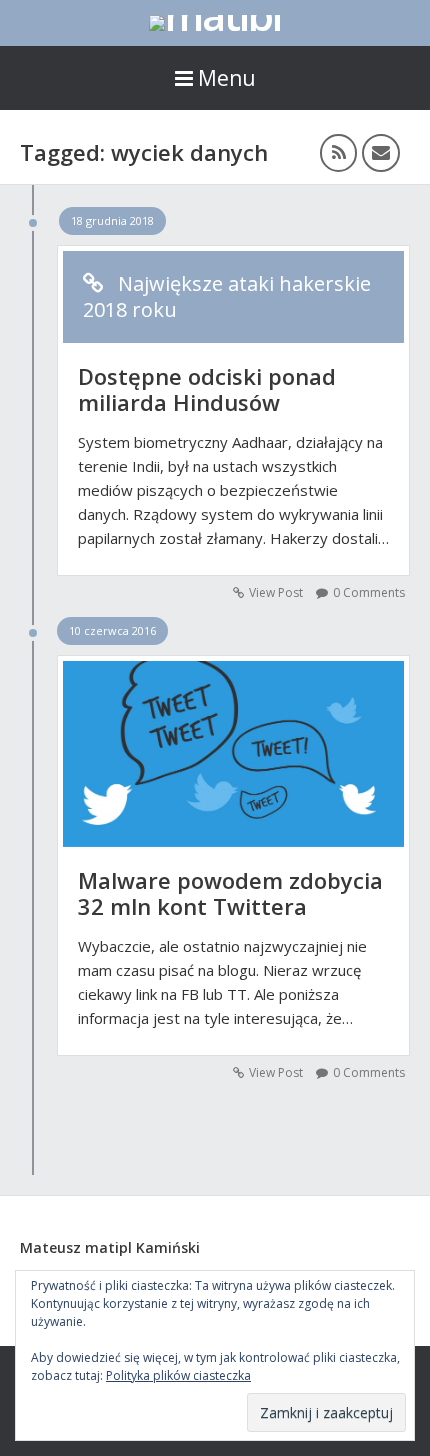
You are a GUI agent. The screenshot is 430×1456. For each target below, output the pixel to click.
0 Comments (369, 592)
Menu (227, 78)
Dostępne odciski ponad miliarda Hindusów (207, 389)
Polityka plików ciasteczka (178, 1375)
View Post (276, 592)
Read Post (233, 744)
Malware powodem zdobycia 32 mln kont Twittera (230, 893)
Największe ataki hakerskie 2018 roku (227, 297)
